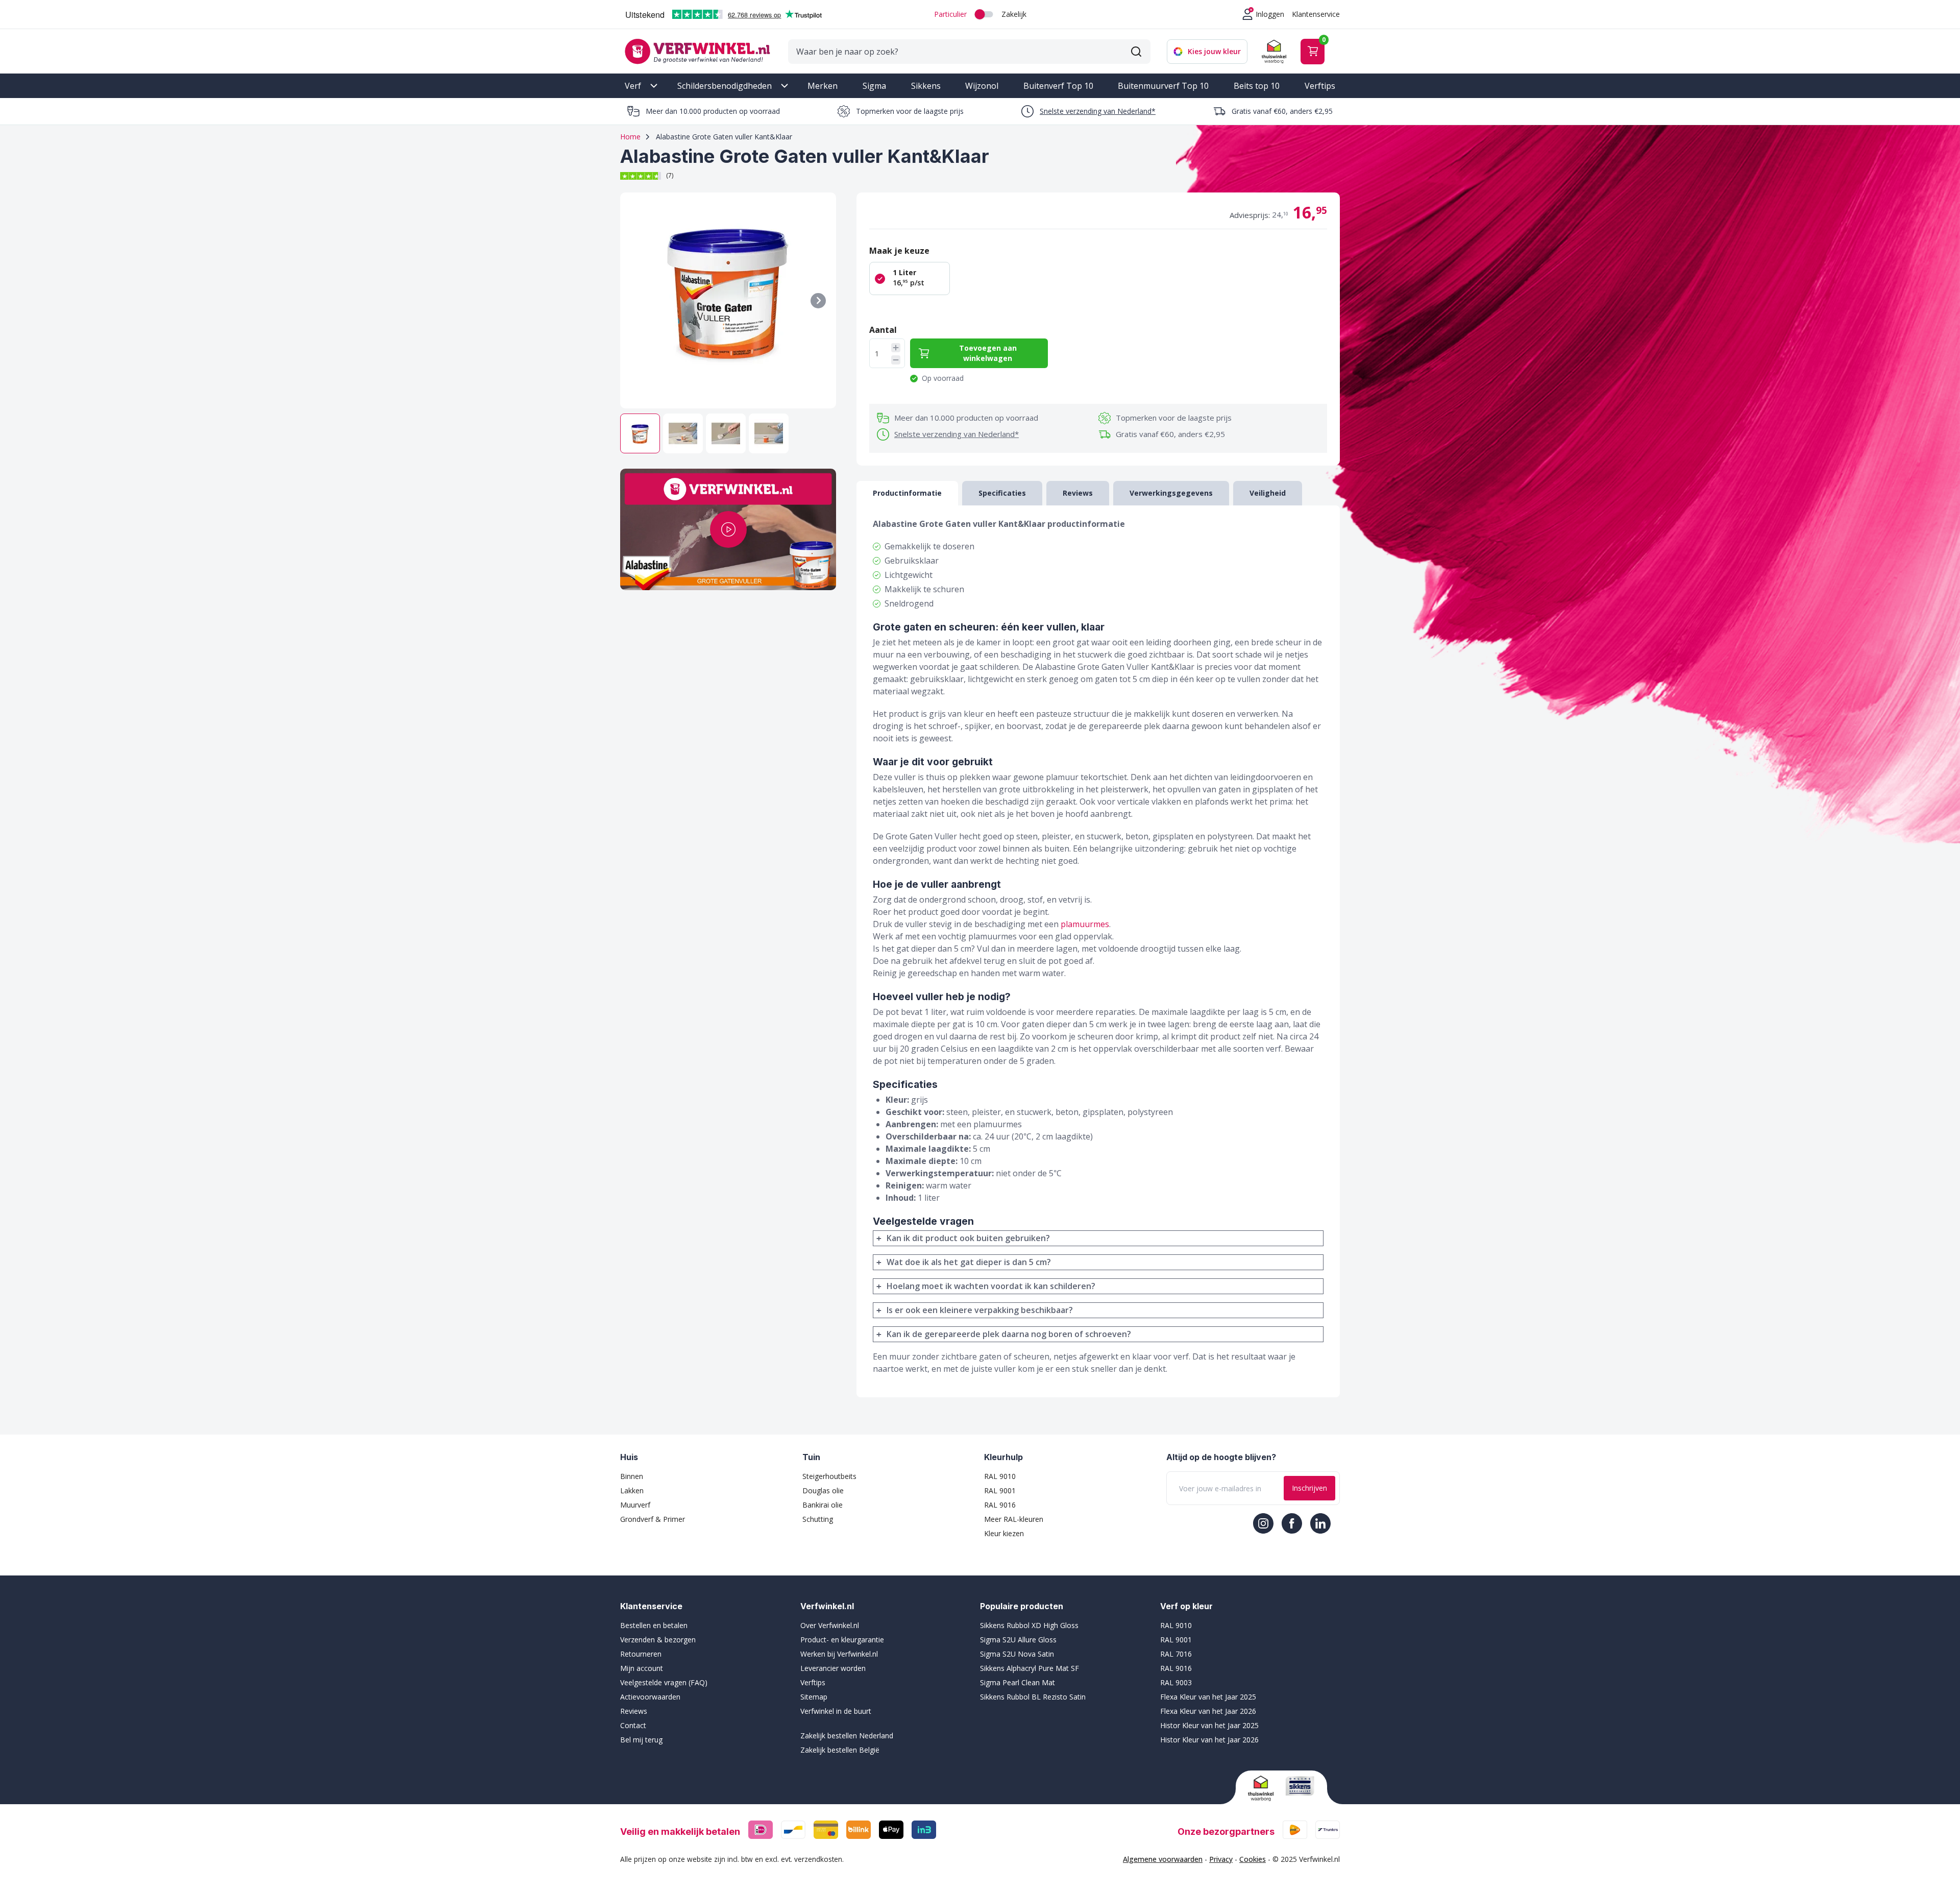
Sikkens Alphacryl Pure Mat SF (1030, 1668)
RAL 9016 (1000, 1505)
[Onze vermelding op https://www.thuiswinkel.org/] (1263, 1788)
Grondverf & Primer (653, 1519)
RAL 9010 (1000, 1476)
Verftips (1320, 86)
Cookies (1253, 1859)
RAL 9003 (1176, 1682)
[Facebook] (1292, 1523)
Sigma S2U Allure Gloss (1018, 1640)
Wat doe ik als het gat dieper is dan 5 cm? (969, 1262)
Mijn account (642, 1668)
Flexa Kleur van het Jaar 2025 (1208, 1697)
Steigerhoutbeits (829, 1476)
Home (630, 137)
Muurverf (635, 1505)
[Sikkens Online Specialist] (1300, 1786)
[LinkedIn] (1320, 1523)
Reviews (634, 1711)
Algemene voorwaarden (1163, 1859)
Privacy (1221, 1859)
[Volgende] (818, 301)
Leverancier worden (833, 1668)
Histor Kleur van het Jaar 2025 (1209, 1725)
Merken (823, 86)
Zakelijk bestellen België (840, 1750)
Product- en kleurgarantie (842, 1640)
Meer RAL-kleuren (1014, 1519)
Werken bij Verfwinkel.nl (839, 1654)
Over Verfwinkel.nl (830, 1625)
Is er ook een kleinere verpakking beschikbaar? (980, 1310)
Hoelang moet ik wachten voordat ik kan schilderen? (991, 1286)
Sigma (874, 86)
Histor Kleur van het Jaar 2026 (1209, 1740)
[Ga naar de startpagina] (697, 51)
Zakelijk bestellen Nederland (847, 1736)
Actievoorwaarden (650, 1697)
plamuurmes (1085, 924)
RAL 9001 (1000, 1490)
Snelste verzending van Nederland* (1098, 111)
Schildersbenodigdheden (725, 86)
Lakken (632, 1490)
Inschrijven (1309, 1488)
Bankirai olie (823, 1505)
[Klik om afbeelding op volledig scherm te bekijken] (728, 300)
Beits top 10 (1257, 86)
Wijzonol (982, 86)
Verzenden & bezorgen (658, 1640)
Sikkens (926, 86)
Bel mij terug (641, 1740)
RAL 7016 (1176, 1654)
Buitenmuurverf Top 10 (1163, 86)
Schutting (818, 1519)
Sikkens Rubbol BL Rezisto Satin (1033, 1697)
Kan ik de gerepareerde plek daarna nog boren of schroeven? (1009, 1334)
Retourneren (641, 1654)
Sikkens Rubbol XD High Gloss (1029, 1625)
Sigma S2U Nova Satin (1017, 1654)
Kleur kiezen (1004, 1533)
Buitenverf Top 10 (1058, 86)
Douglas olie (823, 1490)
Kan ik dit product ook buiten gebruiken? (968, 1238)
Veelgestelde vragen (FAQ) (664, 1682)
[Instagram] (1263, 1523)
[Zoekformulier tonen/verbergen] (1136, 52)
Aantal (883, 330)
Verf (633, 86)
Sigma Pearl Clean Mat (1018, 1682)
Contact (633, 1725)
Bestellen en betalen (654, 1625)
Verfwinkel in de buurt (836, 1711)
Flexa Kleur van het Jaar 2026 (1208, 1711)
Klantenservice (1316, 14)
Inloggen (1270, 14)
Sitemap (814, 1697)
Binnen (632, 1476)
